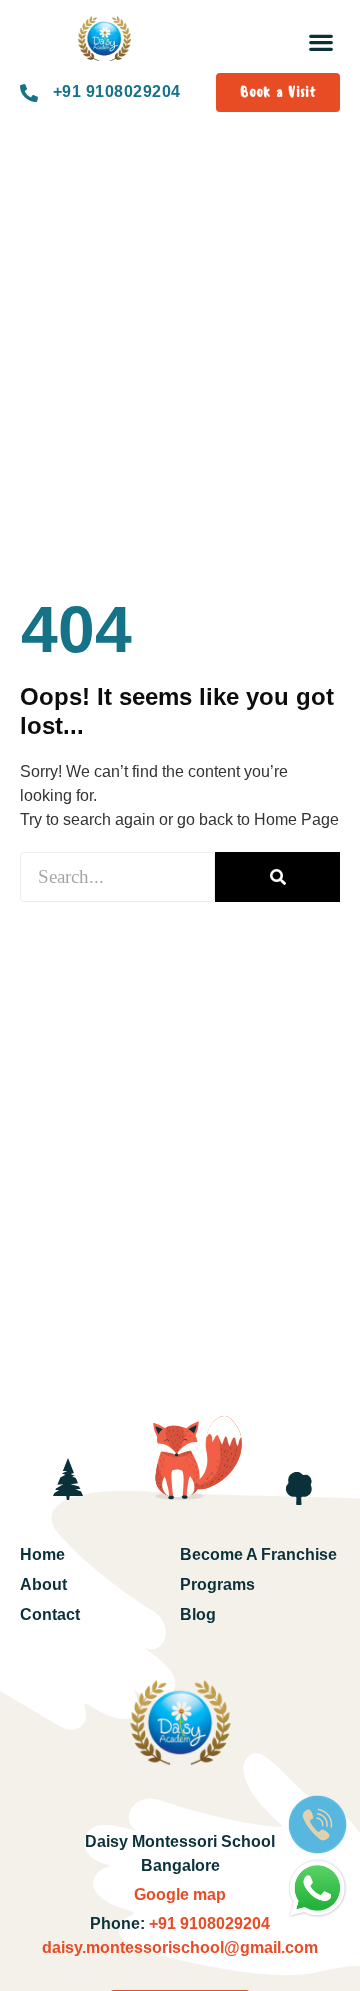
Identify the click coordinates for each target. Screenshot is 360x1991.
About (43, 1584)
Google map (180, 1894)
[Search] (277, 877)
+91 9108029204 (207, 1923)
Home (42, 1554)
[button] (320, 41)
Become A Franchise (258, 1554)
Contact (50, 1614)
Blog (198, 1614)
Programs (217, 1584)
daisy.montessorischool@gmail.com (180, 1947)
